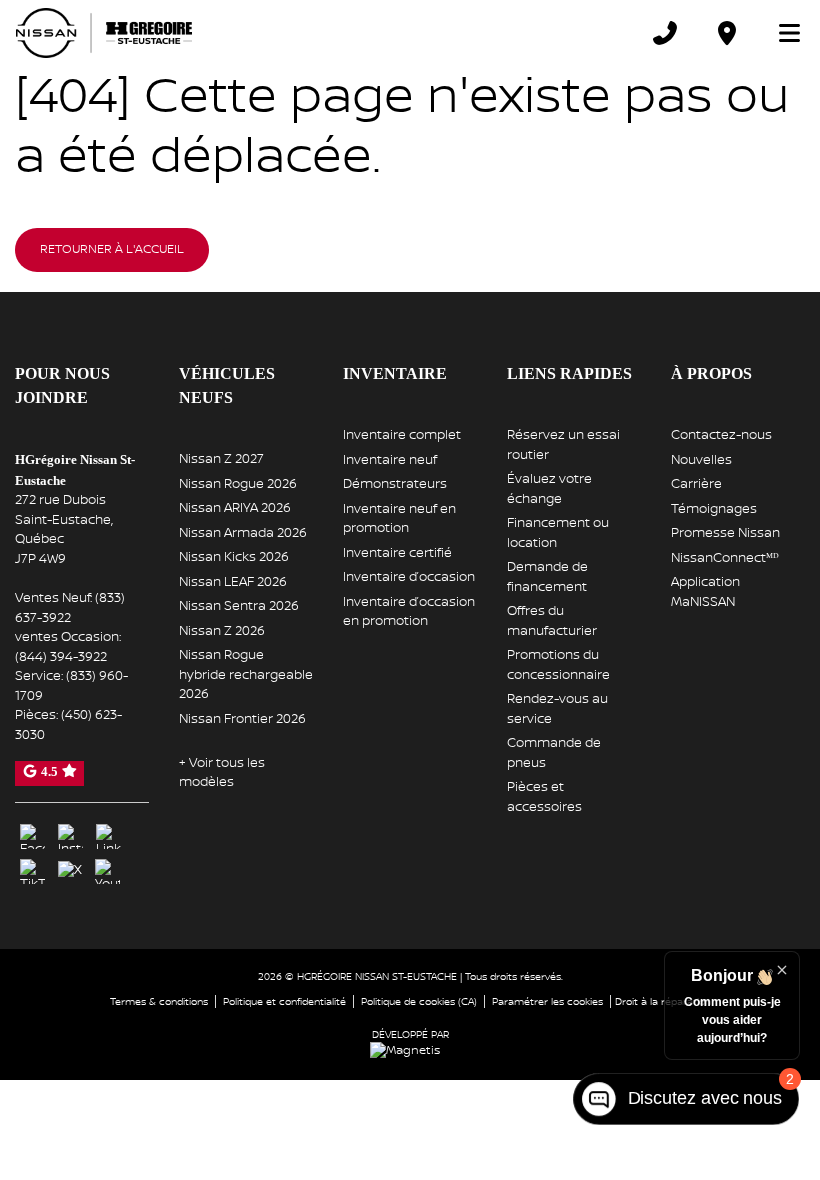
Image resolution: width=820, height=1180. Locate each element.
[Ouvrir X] (70, 868)
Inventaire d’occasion (409, 577)
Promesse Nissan (725, 533)
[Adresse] (727, 33)
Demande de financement (547, 577)
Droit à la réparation (663, 998)
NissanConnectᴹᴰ (725, 558)
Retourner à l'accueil (112, 249)
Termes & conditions (159, 998)
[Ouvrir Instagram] (70, 833)
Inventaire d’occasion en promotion (409, 612)
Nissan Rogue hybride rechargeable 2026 (246, 674)
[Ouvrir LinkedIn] (108, 833)
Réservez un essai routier (563, 445)
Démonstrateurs (395, 484)
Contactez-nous (721, 435)
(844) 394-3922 (61, 655)
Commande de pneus (554, 753)
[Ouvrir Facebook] (32, 833)
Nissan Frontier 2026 (242, 719)
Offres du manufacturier (552, 621)
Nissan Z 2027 (221, 459)
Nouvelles (701, 460)
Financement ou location (558, 533)
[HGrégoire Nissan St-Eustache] (104, 33)
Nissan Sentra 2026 (239, 606)
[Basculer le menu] (781, 33)
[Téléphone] (665, 33)
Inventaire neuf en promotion (399, 519)
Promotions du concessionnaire (558, 665)
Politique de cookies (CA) (419, 998)
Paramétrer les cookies (547, 998)
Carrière (696, 484)
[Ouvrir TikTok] (32, 868)
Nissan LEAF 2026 (233, 582)
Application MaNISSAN (705, 592)
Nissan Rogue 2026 (238, 484)
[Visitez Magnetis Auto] (410, 1047)
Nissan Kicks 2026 (234, 557)
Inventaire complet (402, 435)
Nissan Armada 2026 (243, 533)
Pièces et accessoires (544, 797)
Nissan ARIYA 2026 (235, 508)
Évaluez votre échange (549, 489)
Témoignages (714, 509)
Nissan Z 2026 (222, 631)
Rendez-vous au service (557, 709)
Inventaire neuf (390, 460)
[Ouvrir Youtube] (107, 868)
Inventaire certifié (397, 553)
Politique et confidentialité (284, 998)
